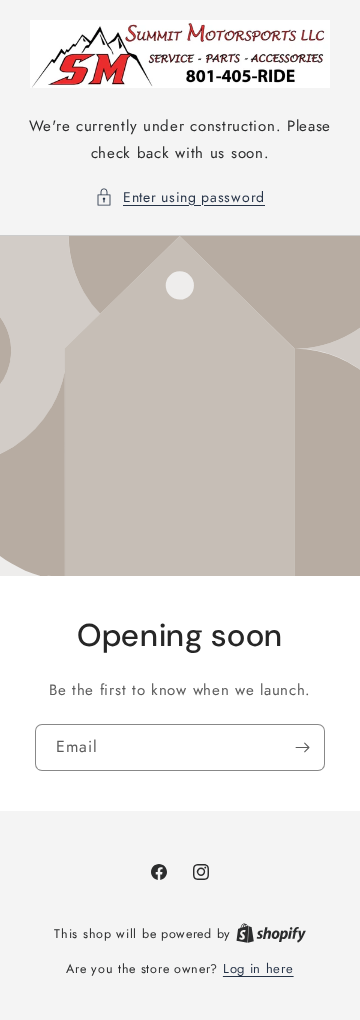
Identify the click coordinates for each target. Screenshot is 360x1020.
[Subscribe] (302, 746)
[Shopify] (271, 933)
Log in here (258, 968)
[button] (180, 197)
